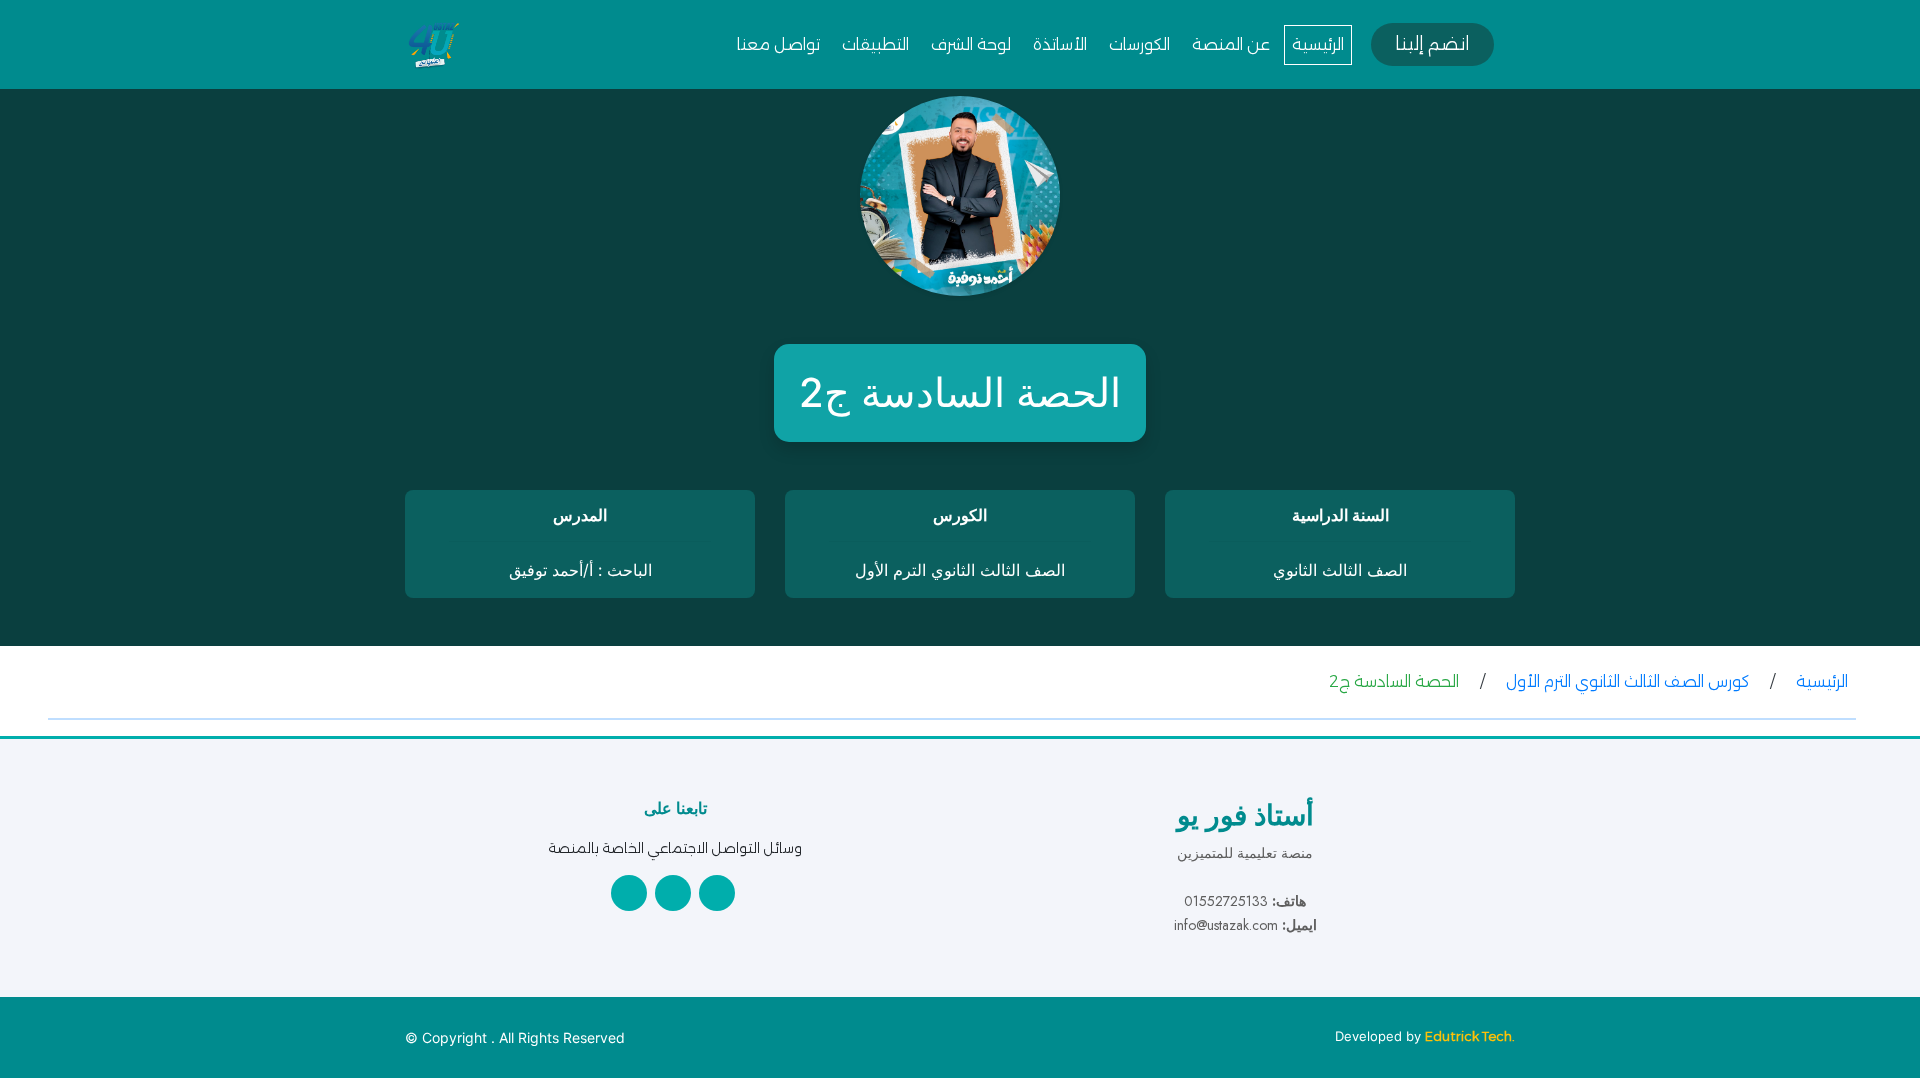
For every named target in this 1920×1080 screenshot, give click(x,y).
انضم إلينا (1432, 44)
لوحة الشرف (971, 44)
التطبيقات (875, 44)
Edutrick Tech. (1470, 1036)
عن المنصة (1231, 44)
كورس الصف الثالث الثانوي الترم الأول (1627, 681)
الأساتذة (1060, 44)
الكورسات (1139, 44)
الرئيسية (1318, 44)
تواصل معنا (778, 44)
